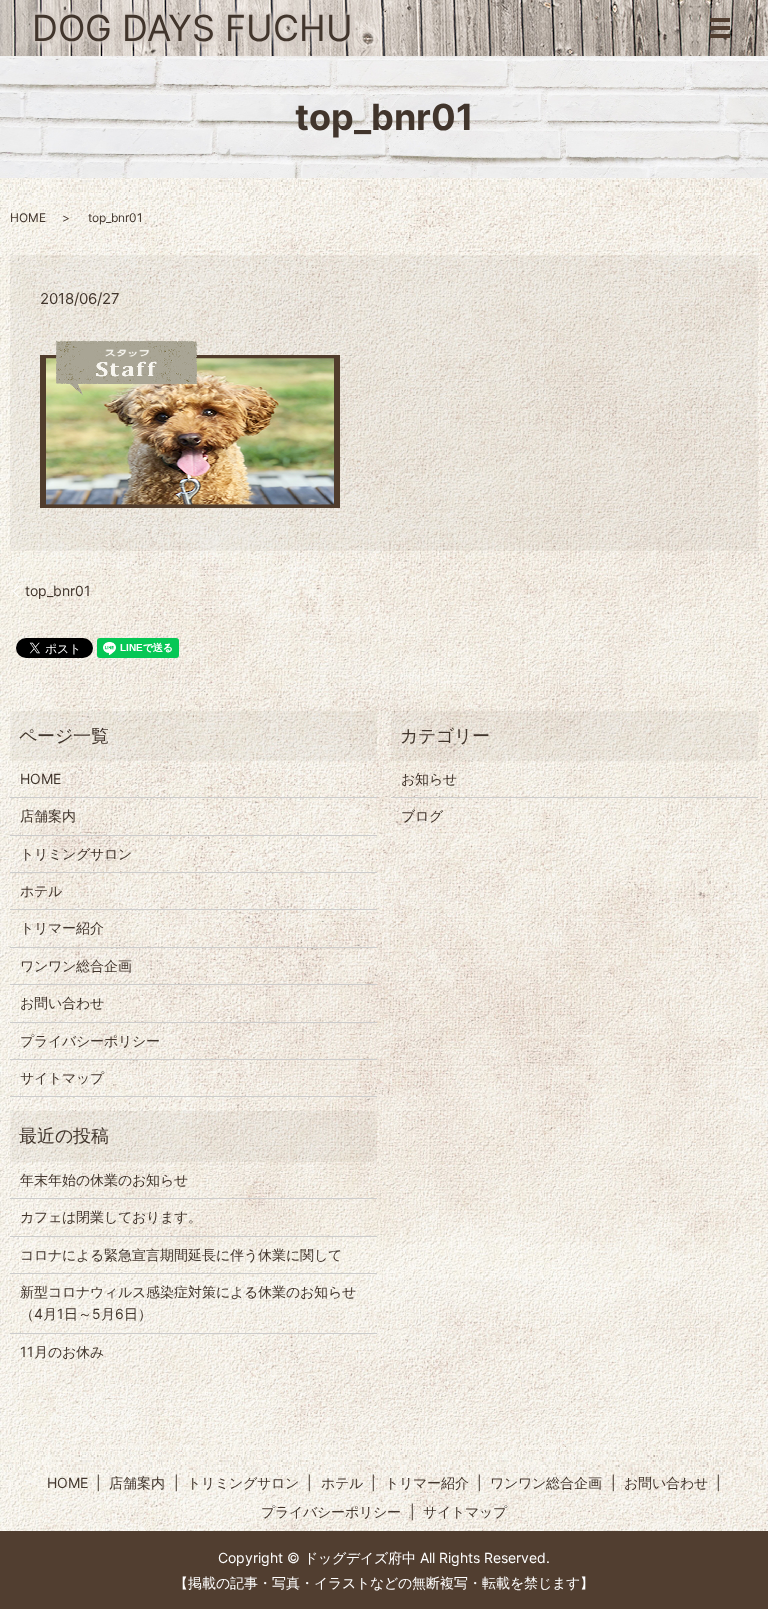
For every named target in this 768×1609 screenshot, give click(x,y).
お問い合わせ (62, 1002)
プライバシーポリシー (90, 1040)
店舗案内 (48, 815)
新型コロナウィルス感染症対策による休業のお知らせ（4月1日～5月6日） (188, 1302)
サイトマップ (62, 1077)
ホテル (41, 890)
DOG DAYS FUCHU (192, 28)
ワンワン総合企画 (76, 965)
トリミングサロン (76, 853)
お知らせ (429, 778)
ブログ (422, 815)
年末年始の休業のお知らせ (104, 1179)
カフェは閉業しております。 (111, 1216)
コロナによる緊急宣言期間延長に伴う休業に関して (181, 1254)
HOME (28, 217)
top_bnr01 (58, 590)
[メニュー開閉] (720, 28)
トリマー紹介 (62, 927)
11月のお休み (62, 1351)
